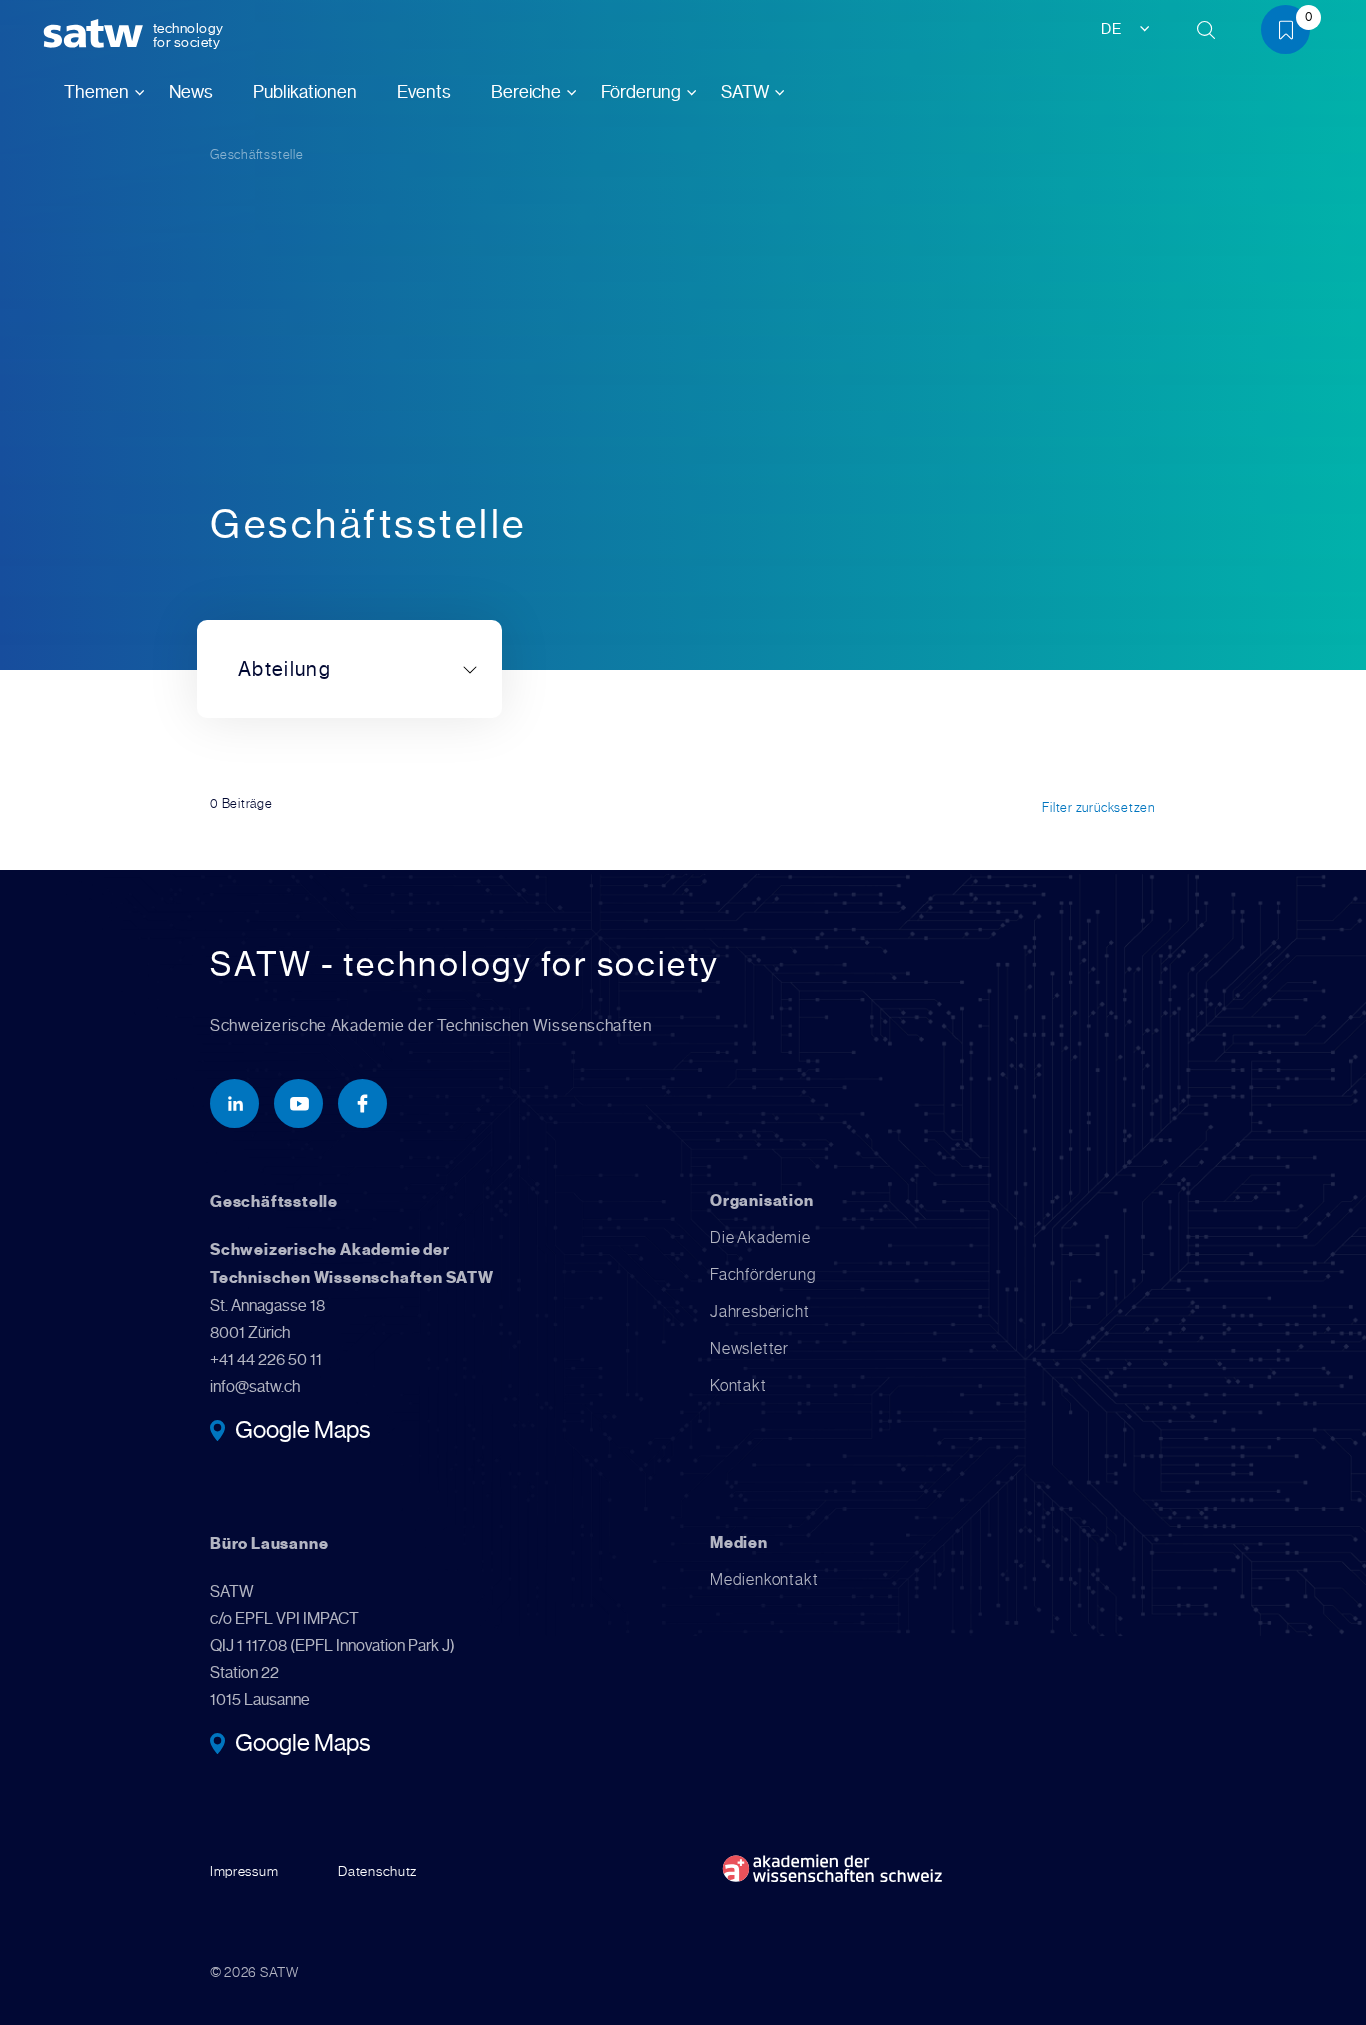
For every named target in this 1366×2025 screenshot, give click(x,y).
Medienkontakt (764, 1579)
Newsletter (749, 1348)
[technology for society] (97, 34)
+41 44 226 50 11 (266, 1359)
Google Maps (302, 1432)
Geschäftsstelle (257, 154)
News (191, 92)
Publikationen (305, 92)
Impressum (244, 1871)
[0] (1293, 33)
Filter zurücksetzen (1099, 807)
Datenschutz (377, 1871)
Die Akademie (760, 1237)
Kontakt (738, 1385)
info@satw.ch (255, 1386)
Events (424, 92)
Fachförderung (762, 1274)
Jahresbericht (759, 1311)
